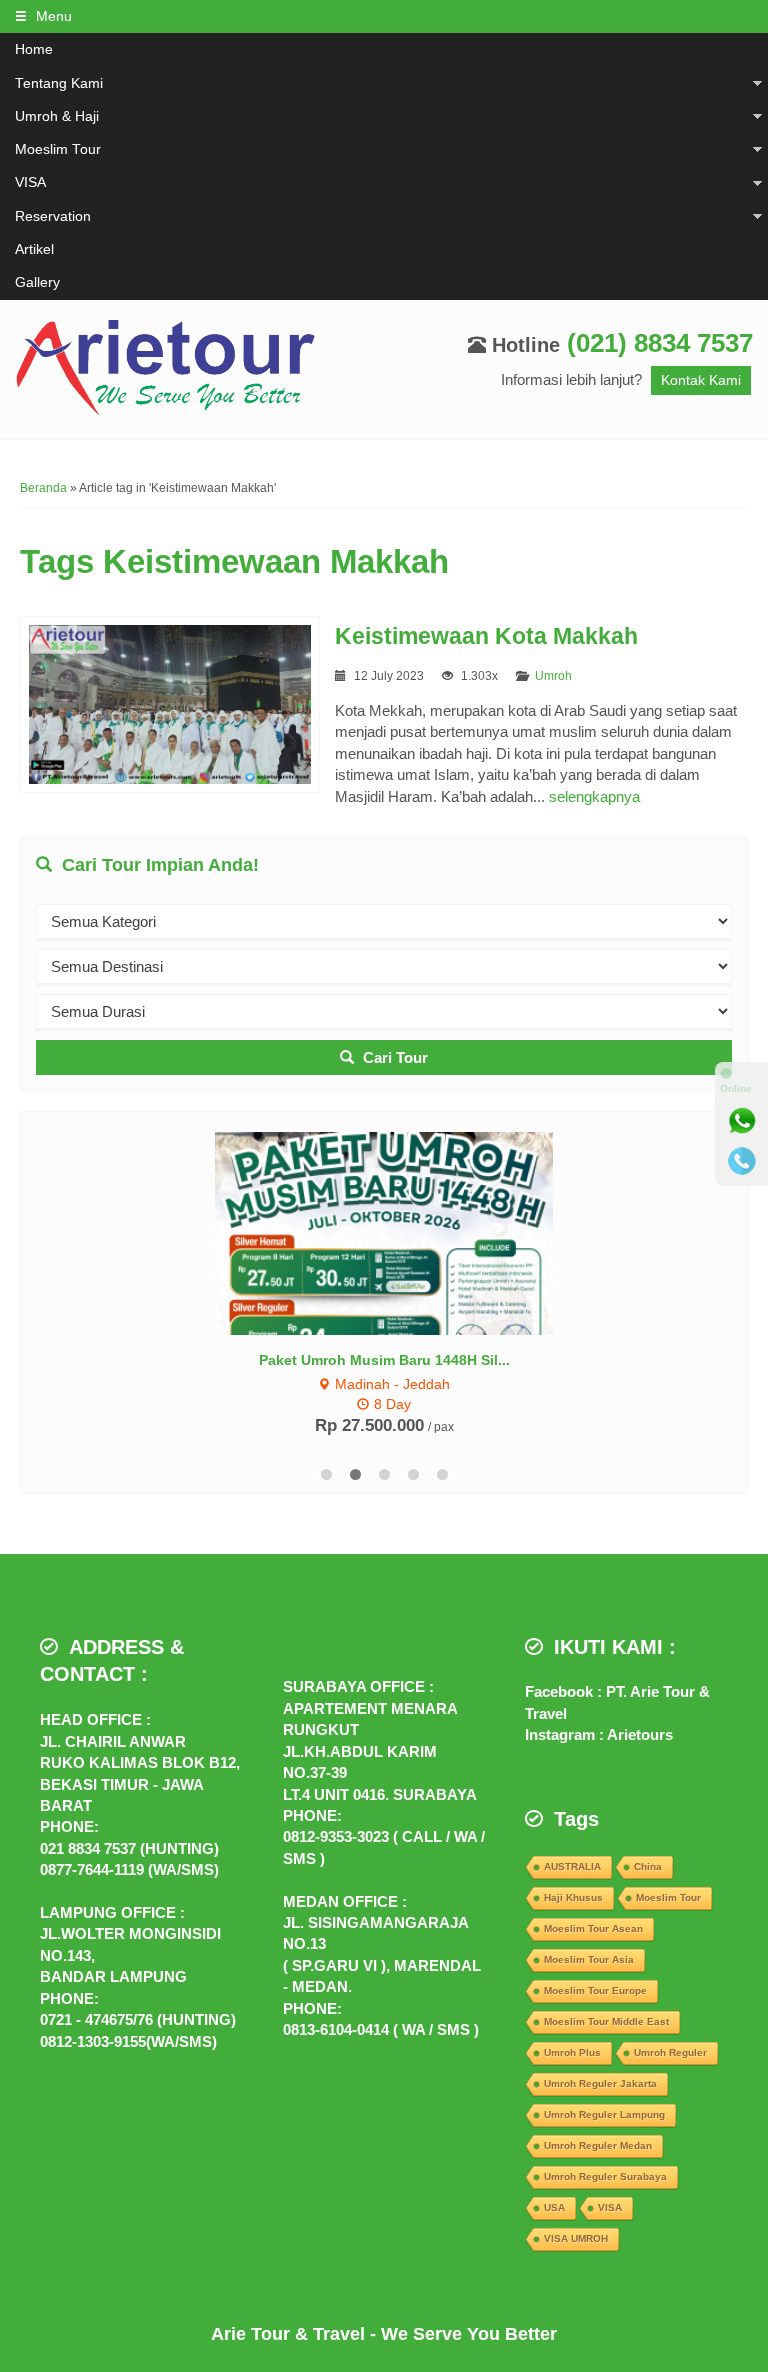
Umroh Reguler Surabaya (605, 2176)
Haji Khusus (573, 1897)
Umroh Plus (572, 2052)
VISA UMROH (576, 2238)
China (648, 1866)
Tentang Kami (59, 83)
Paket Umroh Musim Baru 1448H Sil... (384, 1360)
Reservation (53, 216)
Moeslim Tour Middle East (606, 2021)
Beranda (43, 488)
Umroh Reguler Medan (598, 2145)
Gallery (37, 282)
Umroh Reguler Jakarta (600, 2083)
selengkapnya (594, 796)
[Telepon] (742, 1161)
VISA (30, 182)
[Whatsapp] (742, 1121)
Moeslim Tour (58, 149)
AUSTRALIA (572, 1866)
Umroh (553, 676)
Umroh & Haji (57, 116)
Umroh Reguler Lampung (604, 2114)
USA (554, 2207)
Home (34, 49)
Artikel (34, 249)
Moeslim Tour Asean (593, 1928)
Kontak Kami (701, 380)
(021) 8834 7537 (660, 343)
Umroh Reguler (670, 2052)
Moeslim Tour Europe (595, 1990)
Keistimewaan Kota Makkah (486, 636)
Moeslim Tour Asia (589, 1959)
